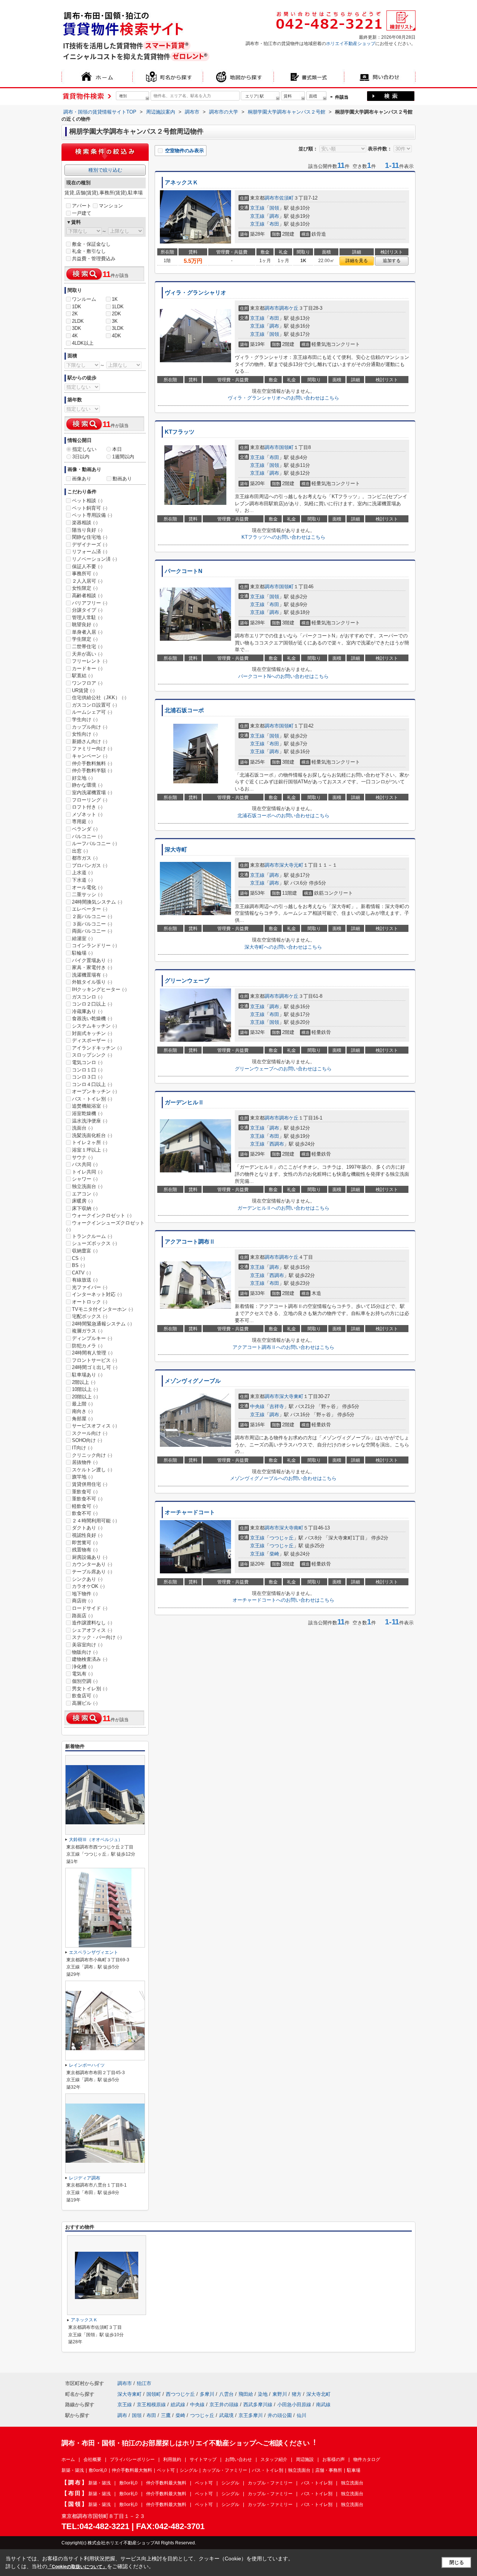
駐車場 (354, 2470)
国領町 (286, 447)
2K (75, 314)
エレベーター (90, 909)
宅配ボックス (90, 1316)
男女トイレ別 (90, 1689)
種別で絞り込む (105, 170)
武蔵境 (226, 2415)
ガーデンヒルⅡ (184, 1102)
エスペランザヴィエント (94, 1952)
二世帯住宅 (87, 647)
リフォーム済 (90, 552)
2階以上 (84, 1382)
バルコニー (87, 836)
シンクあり (87, 1579)
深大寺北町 (318, 2394)
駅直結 (82, 676)
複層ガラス (87, 1331)
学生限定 (85, 639)
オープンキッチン (94, 1091)
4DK (116, 336)
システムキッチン (94, 1026)
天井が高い (87, 654)
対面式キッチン (92, 1033)
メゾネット (87, 814)
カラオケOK (88, 1586)
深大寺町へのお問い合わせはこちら (283, 947)
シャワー (85, 1179)
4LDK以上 (83, 343)
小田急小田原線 (294, 2405)
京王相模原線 (151, 2405)
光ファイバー (90, 1287)
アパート (82, 206)
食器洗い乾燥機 (92, 1018)
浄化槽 (82, 1667)
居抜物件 (85, 1462)
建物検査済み (90, 1659)
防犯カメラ (87, 1346)
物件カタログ (367, 2459)
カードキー (87, 668)
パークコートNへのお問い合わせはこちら (283, 676)
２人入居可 (87, 581)
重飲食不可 (87, 1499)
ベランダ (85, 829)
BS (78, 1265)
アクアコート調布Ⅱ (190, 1242)
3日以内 (81, 457)
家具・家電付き (92, 967)
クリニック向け (92, 1455)
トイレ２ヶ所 (90, 1142)
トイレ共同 (87, 1172)
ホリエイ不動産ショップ (351, 44)
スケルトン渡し (92, 1470)
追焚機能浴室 (90, 1106)
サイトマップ (203, 2459)
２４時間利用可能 (94, 1521)
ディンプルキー (92, 1338)
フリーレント (90, 661)
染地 (263, 2394)
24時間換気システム (97, 902)
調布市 (272, 198)
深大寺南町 (291, 1528)
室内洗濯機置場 (92, 792)
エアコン (85, 1194)
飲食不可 (85, 1513)
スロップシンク (92, 1055)
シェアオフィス (92, 1630)
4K (75, 336)
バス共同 (85, 1164)
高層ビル (85, 1703)
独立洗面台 (87, 1186)
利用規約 (172, 2459)
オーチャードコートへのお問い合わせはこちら (283, 1600)
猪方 (297, 2394)
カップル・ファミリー (225, 2470)
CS (78, 1258)
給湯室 (82, 938)
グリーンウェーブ (187, 981)
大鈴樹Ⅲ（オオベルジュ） (96, 1840)
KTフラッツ (180, 432)
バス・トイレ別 (92, 1099)
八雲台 (226, 2394)
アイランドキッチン (97, 1048)
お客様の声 (334, 2459)
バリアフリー (90, 603)
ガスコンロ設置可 (94, 705)
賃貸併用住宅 (90, 1484)
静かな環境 (87, 785)
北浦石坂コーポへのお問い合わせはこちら (283, 816)
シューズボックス (94, 1243)
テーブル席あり (92, 1572)
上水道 (82, 873)
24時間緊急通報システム (102, 1324)
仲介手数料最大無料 (132, 2470)
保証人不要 (87, 566)
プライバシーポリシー (132, 2459)
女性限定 (85, 588)
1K (115, 299)
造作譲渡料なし (92, 1623)
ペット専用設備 (92, 515)
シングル (189, 2470)
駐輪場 (82, 953)
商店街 (82, 1601)
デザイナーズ (90, 545)
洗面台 (82, 1128)
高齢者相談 (87, 596)
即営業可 (85, 1543)
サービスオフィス (94, 1426)
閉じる (457, 2562)
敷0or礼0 (98, 2470)
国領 (274, 208)
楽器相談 (85, 523)
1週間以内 (123, 457)
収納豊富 (85, 1251)
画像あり (82, 479)
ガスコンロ (87, 997)
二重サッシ (87, 894)
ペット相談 (87, 501)
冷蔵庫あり (87, 1011)
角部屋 (82, 1419)
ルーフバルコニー (94, 843)
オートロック (90, 1302)
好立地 (82, 778)
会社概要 (92, 2459)
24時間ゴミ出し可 (95, 1367)
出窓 (80, 851)
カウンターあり (92, 1564)
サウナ (82, 1157)
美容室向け (87, 1645)
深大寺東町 (291, 1396)
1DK (77, 307)
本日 (117, 449)
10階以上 (85, 1389)
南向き (82, 1411)
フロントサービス (94, 1360)
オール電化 (87, 887)
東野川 (280, 2394)
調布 (274, 216)
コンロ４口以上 (92, 1084)
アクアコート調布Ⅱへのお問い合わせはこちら (283, 1347)
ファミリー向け (92, 749)
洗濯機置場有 (90, 975)
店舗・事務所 (329, 2470)
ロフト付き (87, 807)
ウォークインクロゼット (102, 1215)
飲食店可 (85, 1696)
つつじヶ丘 (282, 1538)
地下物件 (85, 1594)
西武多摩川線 (258, 2405)
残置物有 (85, 1550)
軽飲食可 (85, 1506)
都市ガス (85, 858)
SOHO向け (87, 1440)
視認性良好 (87, 1535)
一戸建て (82, 213)
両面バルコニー (92, 931)
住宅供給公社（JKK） (99, 698)
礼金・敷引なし (89, 251)
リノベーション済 (94, 559)
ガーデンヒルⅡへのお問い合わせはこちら (283, 1208)
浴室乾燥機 (87, 1113)
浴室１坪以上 (90, 1150)
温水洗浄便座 (90, 1121)
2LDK (78, 321)
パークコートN (184, 571)
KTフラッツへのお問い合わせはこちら (283, 537)
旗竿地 (82, 1477)
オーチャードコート (190, 1512)
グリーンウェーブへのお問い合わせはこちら (283, 1069)
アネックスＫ (181, 182)
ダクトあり (87, 1528)
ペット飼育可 (90, 508)
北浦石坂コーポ (184, 710)
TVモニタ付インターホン (102, 1309)
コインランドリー (94, 945)
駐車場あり (87, 1375)
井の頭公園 (280, 2415)
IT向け (82, 1448)
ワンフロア (87, 683)
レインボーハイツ (87, 2065)
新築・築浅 (73, 2470)
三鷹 (166, 2415)
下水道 (82, 880)
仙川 (301, 2415)
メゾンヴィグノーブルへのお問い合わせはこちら (283, 1478)
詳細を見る (357, 261)
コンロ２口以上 (92, 1004)
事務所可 (85, 574)
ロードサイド (90, 1608)
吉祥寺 (277, 1406)
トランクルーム (92, 1236)
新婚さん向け (90, 741)
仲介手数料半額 (92, 770)
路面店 (82, 1616)
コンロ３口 (87, 1077)
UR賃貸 (83, 690)
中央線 (257, 1406)
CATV (81, 1273)
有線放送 (85, 1280)
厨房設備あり (90, 1557)
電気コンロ (87, 1062)
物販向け (85, 1652)
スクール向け (90, 1433)
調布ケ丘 (289, 308)
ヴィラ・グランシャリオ (195, 293)
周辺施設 (305, 2459)
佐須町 (286, 198)
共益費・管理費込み (94, 259)
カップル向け (90, 727)
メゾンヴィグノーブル (193, 1381)
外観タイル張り (92, 982)
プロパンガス (90, 865)
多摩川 (207, 2394)
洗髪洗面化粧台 (92, 1135)
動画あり (122, 479)
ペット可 (166, 2470)
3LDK (118, 328)
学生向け (85, 719)
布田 (274, 224)
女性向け (85, 734)
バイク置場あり (92, 960)
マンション (111, 206)
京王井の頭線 (224, 2405)
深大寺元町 (291, 865)
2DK (116, 314)
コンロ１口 (87, 1070)
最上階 (82, 1404)
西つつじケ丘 (180, 2394)
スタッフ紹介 (274, 2459)
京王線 (257, 208)
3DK (77, 328)
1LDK (118, 307)
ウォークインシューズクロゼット (105, 1226)
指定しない (84, 449)
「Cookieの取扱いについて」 (77, 2567)
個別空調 (85, 1681)
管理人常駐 (87, 617)
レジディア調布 (85, 2178)
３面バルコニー (92, 924)
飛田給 (246, 2394)
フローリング (90, 800)
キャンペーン (90, 756)
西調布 (277, 1144)
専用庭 (82, 821)
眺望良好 (85, 625)
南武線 (323, 2405)
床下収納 (85, 1208)
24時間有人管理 (92, 1353)
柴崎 (274, 1554)
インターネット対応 (97, 1294)
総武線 (178, 2405)
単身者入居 (87, 632)
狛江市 (144, 2383)
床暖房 (82, 1201)
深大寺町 (176, 850)
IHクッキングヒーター (99, 989)
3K (115, 321)
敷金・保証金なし (91, 244)
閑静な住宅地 (90, 537)
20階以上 (85, 1397)
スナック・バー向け (97, 1637)
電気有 (82, 1674)
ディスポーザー (92, 1040)
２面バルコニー (92, 916)
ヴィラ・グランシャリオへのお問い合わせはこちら (283, 398)
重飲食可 (85, 1492)
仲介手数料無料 (92, 763)
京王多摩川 (251, 2415)
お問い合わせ (238, 2459)
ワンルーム (84, 299)
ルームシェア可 (92, 712)
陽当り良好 (87, 530)
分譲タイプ (87, 610)
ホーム (68, 2459)
